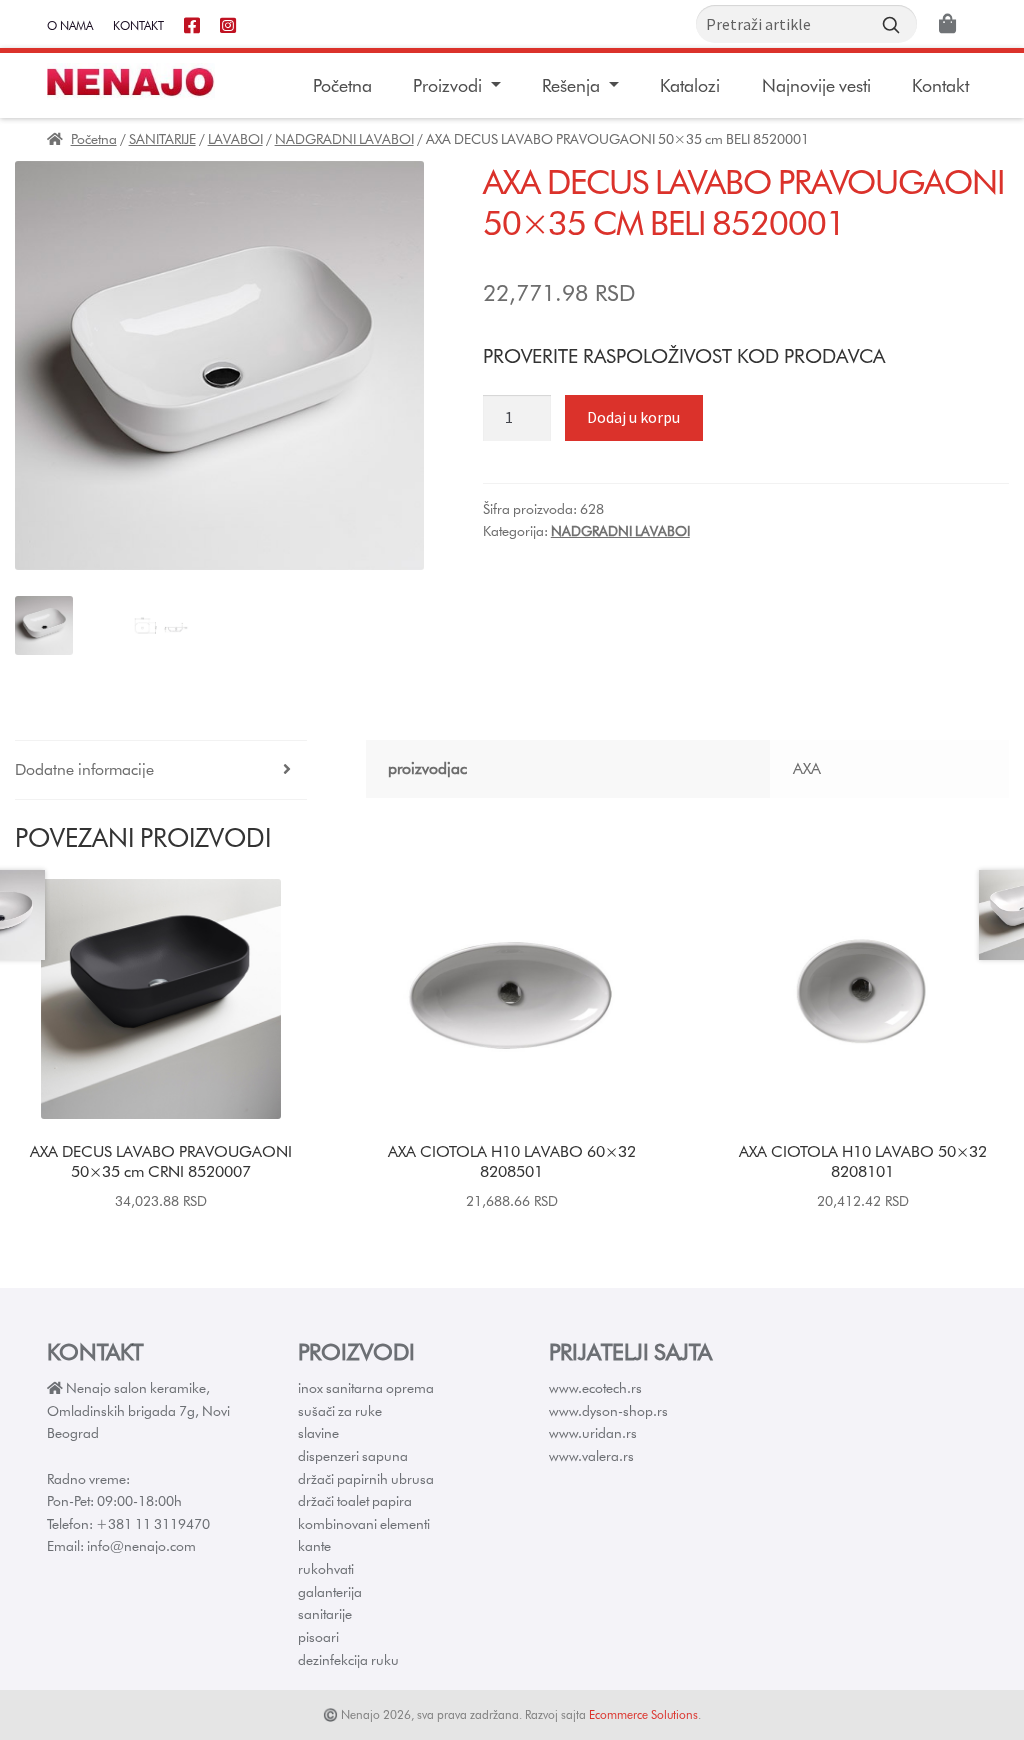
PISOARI (318, 1637)
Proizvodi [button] (449, 85)
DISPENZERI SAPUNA (353, 1456)
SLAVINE (318, 1433)
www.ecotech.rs (595, 1388)
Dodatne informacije (84, 769)
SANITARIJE (162, 139)
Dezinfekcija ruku (348, 1660)
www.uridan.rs (593, 1433)
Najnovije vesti (816, 85)
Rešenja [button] (573, 85)
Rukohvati (326, 1569)
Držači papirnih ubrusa (366, 1479)
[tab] (161, 770)
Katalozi (690, 85)
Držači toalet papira (355, 1501)
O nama (70, 25)
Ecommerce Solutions (643, 1714)
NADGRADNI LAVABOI (344, 139)
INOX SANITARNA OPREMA (366, 1388)
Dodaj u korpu (633, 417)
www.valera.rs (591, 1456)
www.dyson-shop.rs (608, 1411)
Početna (342, 85)
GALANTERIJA (330, 1592)
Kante (314, 1546)
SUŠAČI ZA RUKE (340, 1411)
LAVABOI (235, 139)
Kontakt (138, 25)
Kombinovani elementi (364, 1524)
